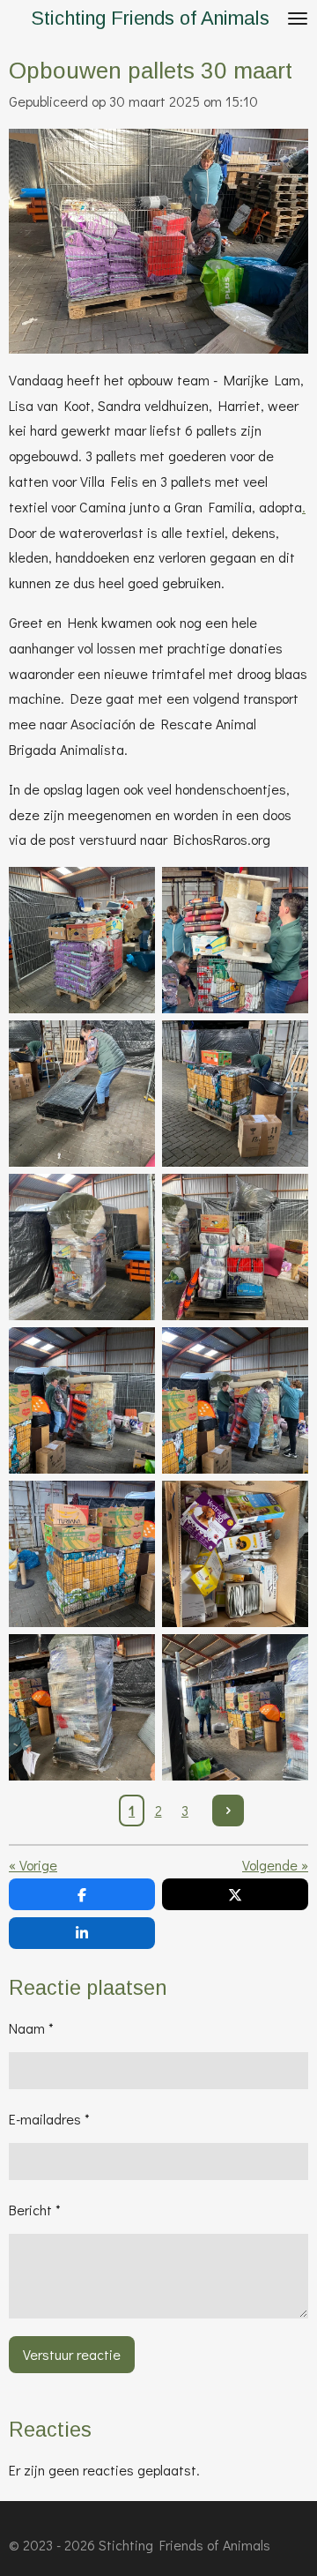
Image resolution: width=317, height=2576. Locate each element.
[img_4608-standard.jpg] (82, 1400)
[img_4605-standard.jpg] (235, 1094)
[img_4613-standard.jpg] (82, 1707)
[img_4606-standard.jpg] (82, 1247)
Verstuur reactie (72, 2354)
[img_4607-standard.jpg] (235, 1247)
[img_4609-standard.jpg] (235, 1400)
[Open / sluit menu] (298, 19)
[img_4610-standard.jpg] (82, 1554)
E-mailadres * (49, 2119)
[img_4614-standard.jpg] (235, 1707)
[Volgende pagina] (228, 1811)
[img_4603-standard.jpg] (235, 940)
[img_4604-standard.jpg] (82, 1094)
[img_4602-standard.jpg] (82, 940)
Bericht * (35, 2210)
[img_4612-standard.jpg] (235, 1554)
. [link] (304, 507)
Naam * (31, 2028)
